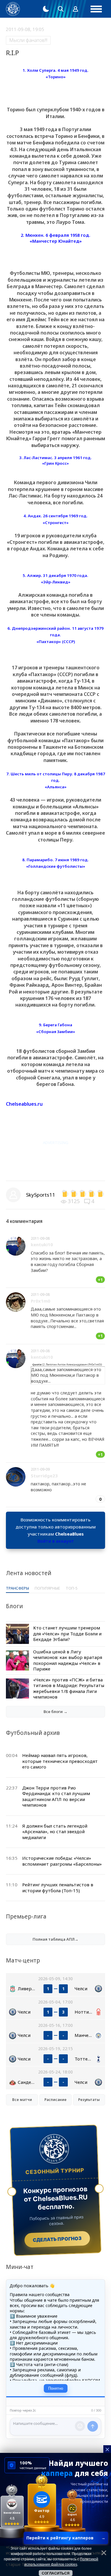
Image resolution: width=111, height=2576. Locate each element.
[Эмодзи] (80, 2426)
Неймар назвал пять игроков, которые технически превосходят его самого (60, 1761)
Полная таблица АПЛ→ (55, 1939)
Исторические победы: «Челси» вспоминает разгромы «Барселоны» (62, 1861)
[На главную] (13, 9)
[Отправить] (93, 2426)
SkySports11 (41, 1195)
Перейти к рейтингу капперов (66, 2538)
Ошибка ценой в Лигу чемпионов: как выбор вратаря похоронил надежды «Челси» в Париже (68, 1660)
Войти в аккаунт (56, 1541)
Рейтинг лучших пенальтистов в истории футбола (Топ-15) (58, 1887)
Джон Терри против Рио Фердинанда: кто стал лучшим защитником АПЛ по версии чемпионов (56, 1796)
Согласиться (56, 2573)
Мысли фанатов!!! (28, 40)
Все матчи (22, 2100)
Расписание (55, 2100)
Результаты (89, 2100)
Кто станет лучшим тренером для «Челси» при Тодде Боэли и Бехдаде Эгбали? (67, 1633)
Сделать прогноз (57, 2239)
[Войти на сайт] (75, 9)
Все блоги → (55, 1712)
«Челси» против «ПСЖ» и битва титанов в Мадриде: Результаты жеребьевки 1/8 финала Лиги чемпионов (69, 1688)
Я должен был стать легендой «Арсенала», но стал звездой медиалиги (55, 1832)
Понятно (56, 2388)
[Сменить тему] (46, 9)
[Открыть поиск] (61, 9)
